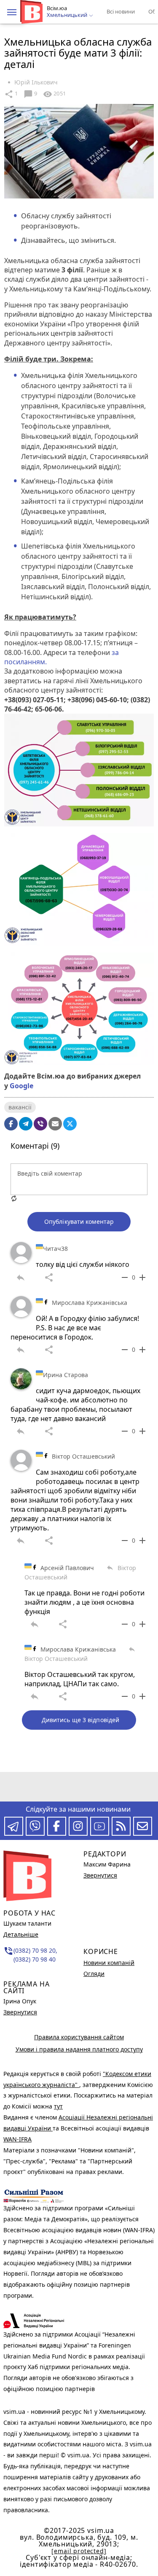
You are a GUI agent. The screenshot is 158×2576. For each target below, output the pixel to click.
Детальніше (21, 1934)
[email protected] (79, 2551)
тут (58, 2106)
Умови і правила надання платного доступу (79, 2049)
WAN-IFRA (17, 2139)
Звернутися (20, 2012)
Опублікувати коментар (79, 1221)
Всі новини (121, 11)
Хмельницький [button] (68, 15)
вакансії (20, 1107)
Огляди (94, 1974)
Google (21, 1086)
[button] (12, 12)
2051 (54, 94)
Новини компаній (109, 1963)
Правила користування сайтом (79, 2037)
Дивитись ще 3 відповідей (80, 1720)
